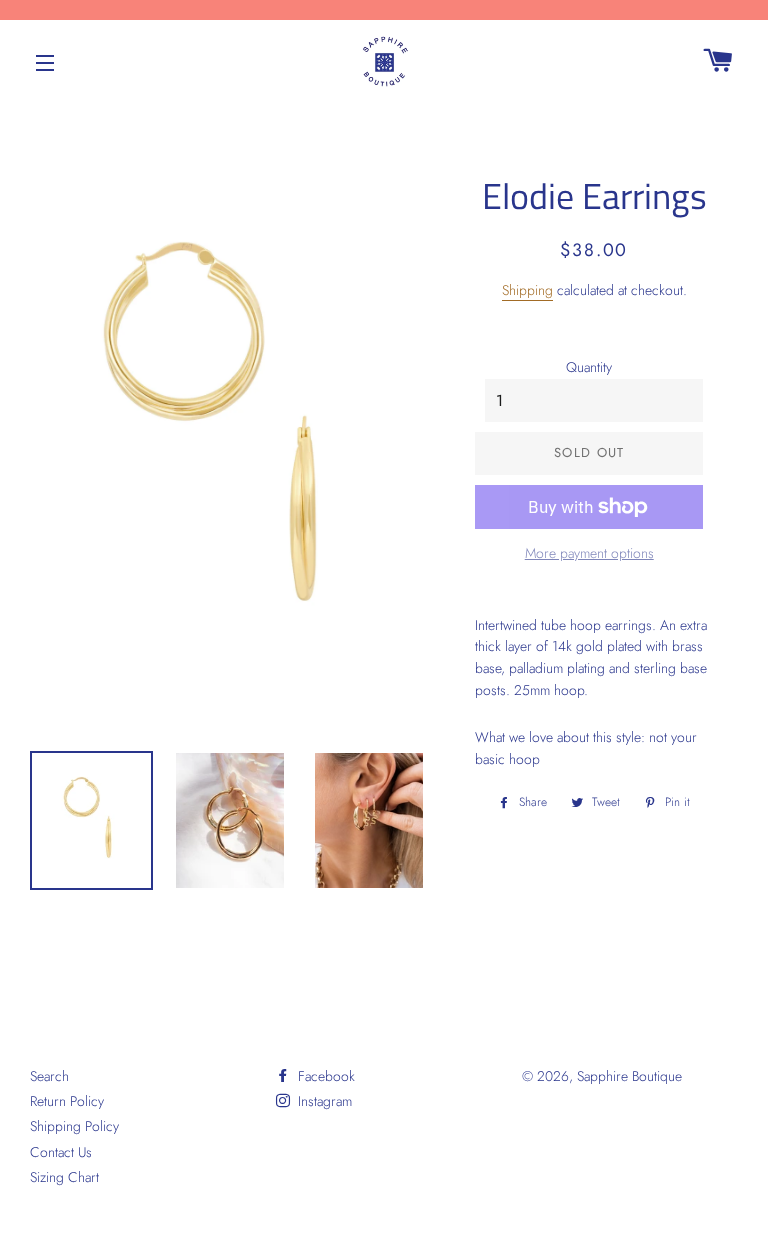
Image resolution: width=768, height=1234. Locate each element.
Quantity (589, 367)
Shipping (527, 290)
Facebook (324, 1076)
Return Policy (67, 1101)
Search (49, 1076)
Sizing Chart (64, 1177)
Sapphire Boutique (629, 1076)
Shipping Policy (74, 1126)
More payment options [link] (589, 553)
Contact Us (61, 1152)
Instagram (323, 1101)
